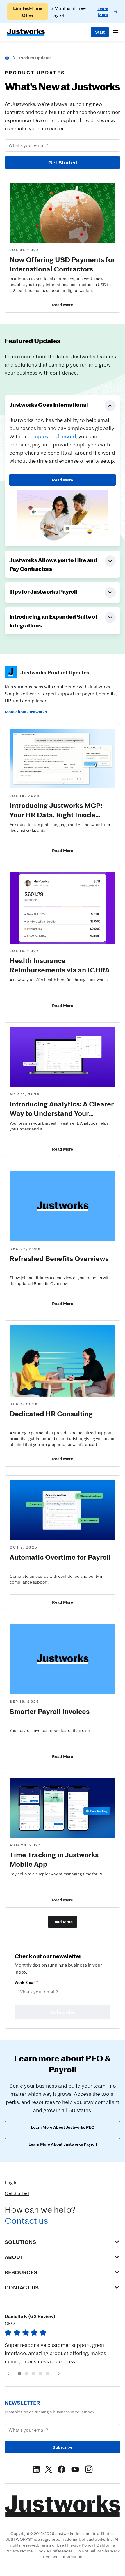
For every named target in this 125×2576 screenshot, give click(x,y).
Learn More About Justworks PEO (63, 2127)
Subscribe (63, 2447)
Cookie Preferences (54, 2551)
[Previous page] (8, 2374)
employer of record (53, 436)
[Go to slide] (19, 2374)
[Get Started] (100, 32)
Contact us (26, 2221)
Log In (11, 2183)
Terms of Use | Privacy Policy (67, 2545)
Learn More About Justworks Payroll (63, 2144)
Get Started (63, 162)
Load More (63, 1922)
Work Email (26, 1982)
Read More (63, 480)
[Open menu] (116, 32)
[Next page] (59, 2374)
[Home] (7, 58)
